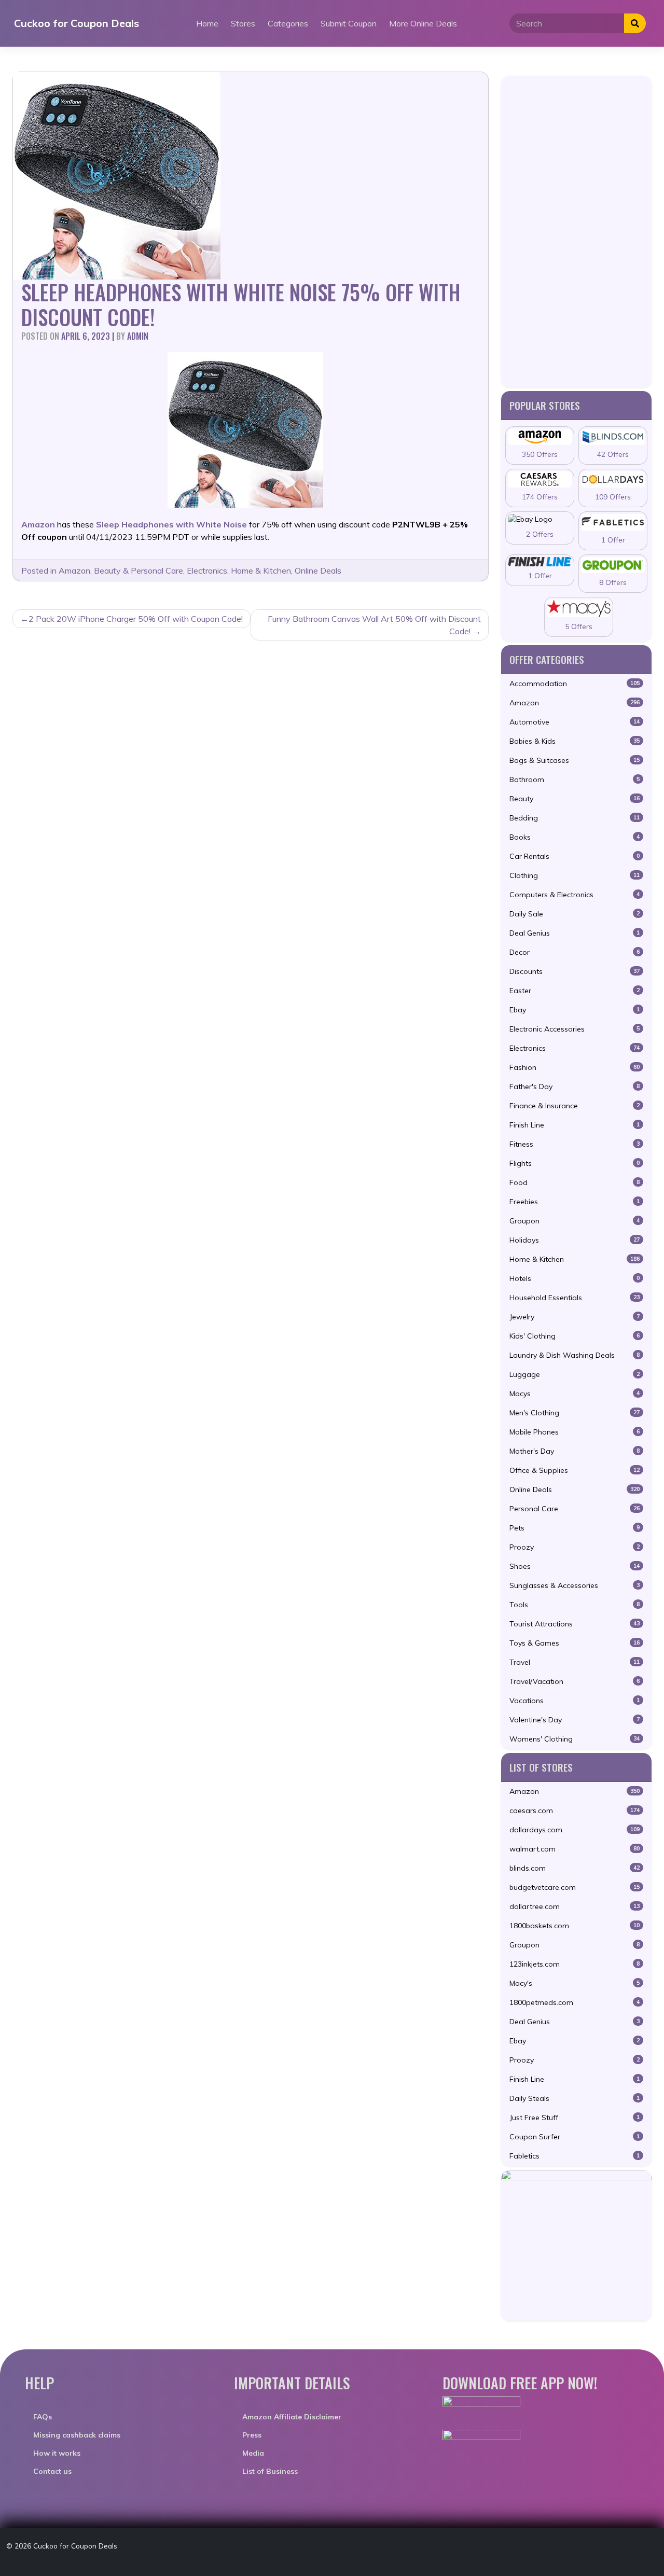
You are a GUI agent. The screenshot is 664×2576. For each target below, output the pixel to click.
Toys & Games (575, 1643)
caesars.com (575, 1811)
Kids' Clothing (575, 1336)
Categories (288, 23)
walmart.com (575, 1849)
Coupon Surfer (575, 2137)
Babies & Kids (575, 741)
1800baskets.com (575, 1926)
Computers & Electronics (575, 895)
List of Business (270, 2471)
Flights (575, 1163)
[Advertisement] (576, 231)
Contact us (52, 2471)
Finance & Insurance (575, 1106)
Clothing (575, 875)
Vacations (575, 1701)
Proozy (575, 1547)
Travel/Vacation (575, 1681)
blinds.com (575, 1868)
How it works (57, 2453)
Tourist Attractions (575, 1624)
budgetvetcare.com (575, 1887)
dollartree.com (575, 1906)
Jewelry (575, 1317)
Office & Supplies (575, 1470)
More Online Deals (423, 23)
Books (575, 837)
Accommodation (575, 684)
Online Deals (318, 570)
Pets (575, 1528)
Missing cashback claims (77, 2435)
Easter (575, 991)
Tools (575, 1605)
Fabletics (575, 2156)
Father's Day (575, 1087)
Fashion (575, 1067)
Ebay (575, 1010)
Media (253, 2453)
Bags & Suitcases (575, 760)
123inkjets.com (575, 1964)
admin (138, 336)
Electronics (207, 570)
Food (575, 1182)
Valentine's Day (575, 1720)
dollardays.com (575, 1830)
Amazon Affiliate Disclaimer (292, 2417)
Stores (243, 23)
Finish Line (575, 1125)
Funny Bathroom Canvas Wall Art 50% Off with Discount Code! (374, 625)
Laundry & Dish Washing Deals (575, 1355)
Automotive (575, 722)
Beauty (575, 799)
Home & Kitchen (261, 570)
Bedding (575, 818)
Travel (575, 1662)
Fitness (575, 1144)
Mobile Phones (575, 1432)
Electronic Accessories (575, 1029)
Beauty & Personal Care (139, 570)
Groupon (575, 1221)
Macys (575, 1394)
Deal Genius (575, 933)
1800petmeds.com (575, 2002)
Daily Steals (575, 2098)
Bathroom (575, 779)
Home (207, 23)
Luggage (575, 1374)
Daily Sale (575, 914)
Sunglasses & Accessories (575, 1585)
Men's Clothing (575, 1413)
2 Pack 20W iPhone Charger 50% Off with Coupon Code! (136, 619)
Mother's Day (575, 1451)
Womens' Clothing (575, 1739)
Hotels (575, 1278)
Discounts (575, 971)
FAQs (43, 2417)
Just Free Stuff (575, 2118)
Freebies (575, 1202)
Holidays (575, 1240)
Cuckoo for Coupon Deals (77, 23)
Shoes (575, 1566)
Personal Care (575, 1509)
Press (252, 2435)
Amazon (74, 570)
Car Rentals (575, 856)
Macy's (575, 1983)
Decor (575, 952)
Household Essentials (575, 1298)
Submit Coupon (349, 23)
